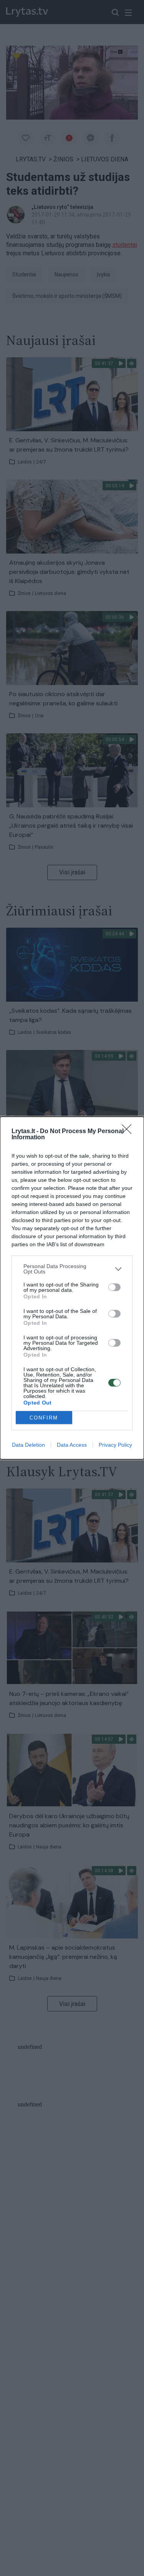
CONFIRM (44, 1418)
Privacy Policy (115, 1445)
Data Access (72, 1445)
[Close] (129, 1132)
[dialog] (72, 1288)
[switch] (114, 1287)
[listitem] (72, 1269)
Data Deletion (28, 1445)
